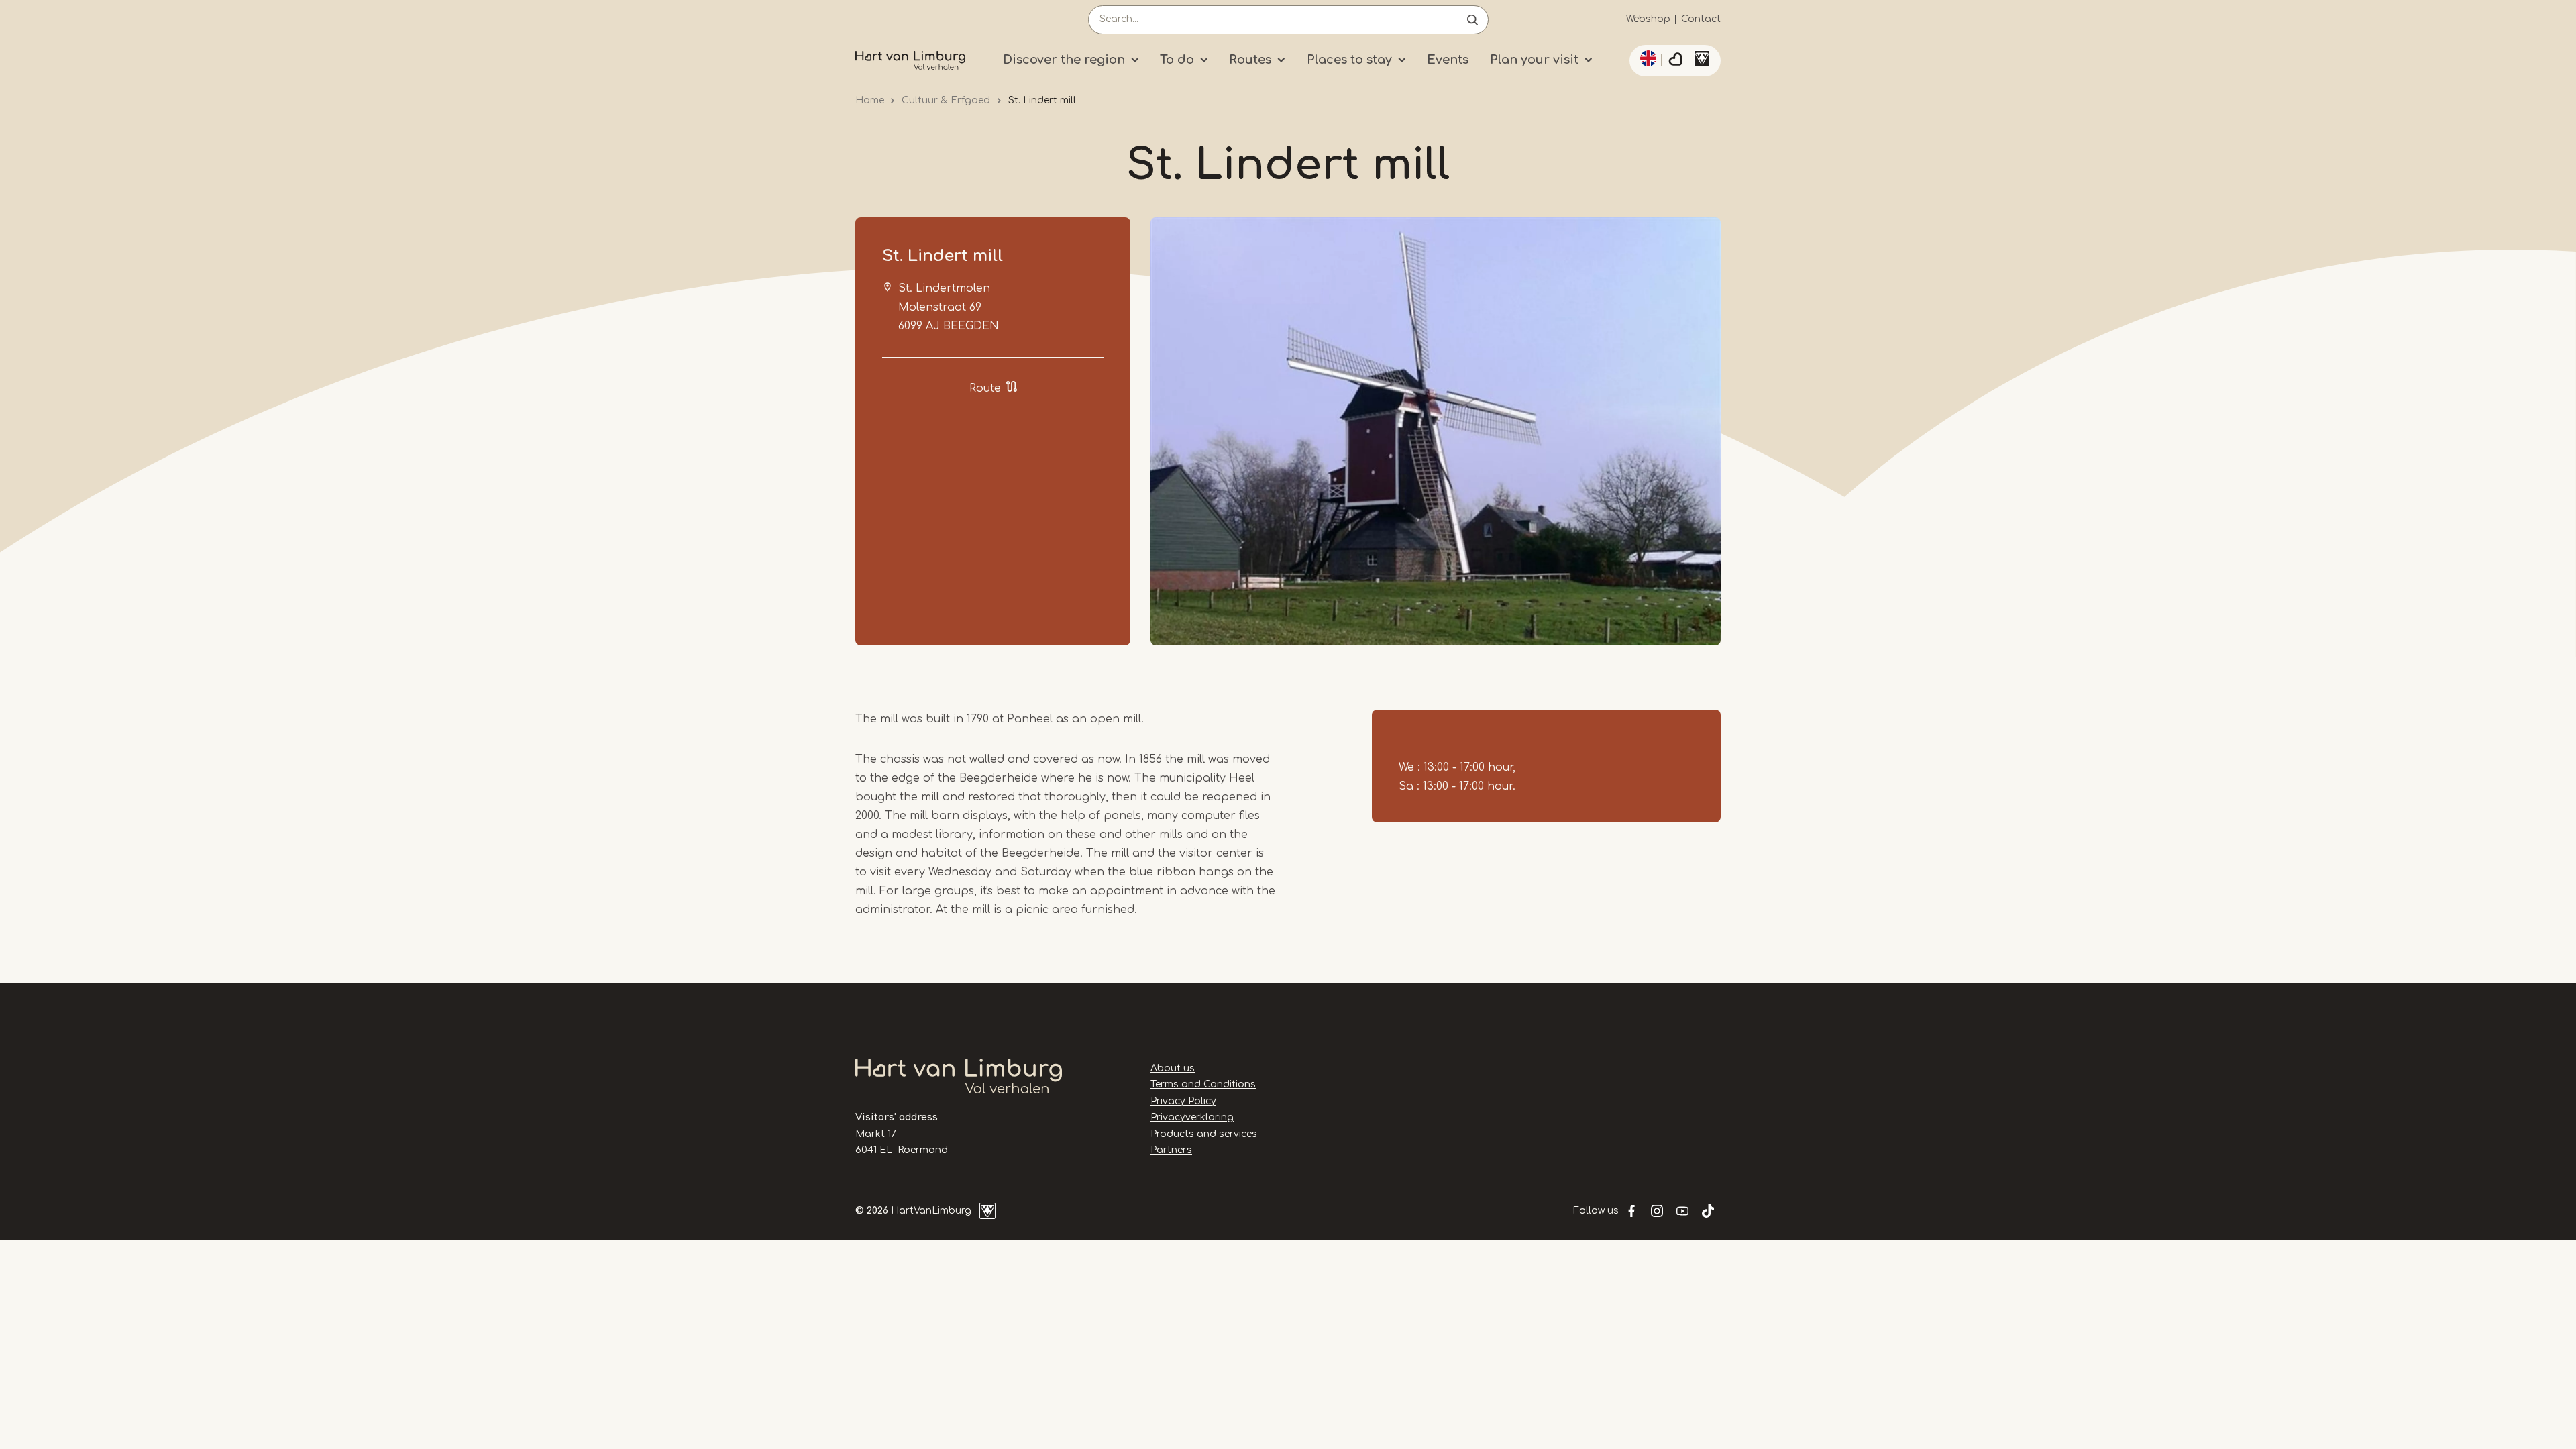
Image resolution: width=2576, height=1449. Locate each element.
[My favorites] (1675, 61)
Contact (1701, 19)
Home (870, 100)
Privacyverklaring (1192, 1117)
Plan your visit (1534, 60)
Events (1448, 60)
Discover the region (1064, 60)
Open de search (1472, 20)
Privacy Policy (1183, 1101)
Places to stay (1349, 60)
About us (1173, 1068)
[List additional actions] (1646, 58)
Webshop (1648, 19)
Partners (1171, 1150)
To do (1177, 60)
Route (985, 388)
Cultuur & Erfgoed (946, 100)
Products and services (1204, 1134)
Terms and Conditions (1203, 1084)
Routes (1250, 60)
